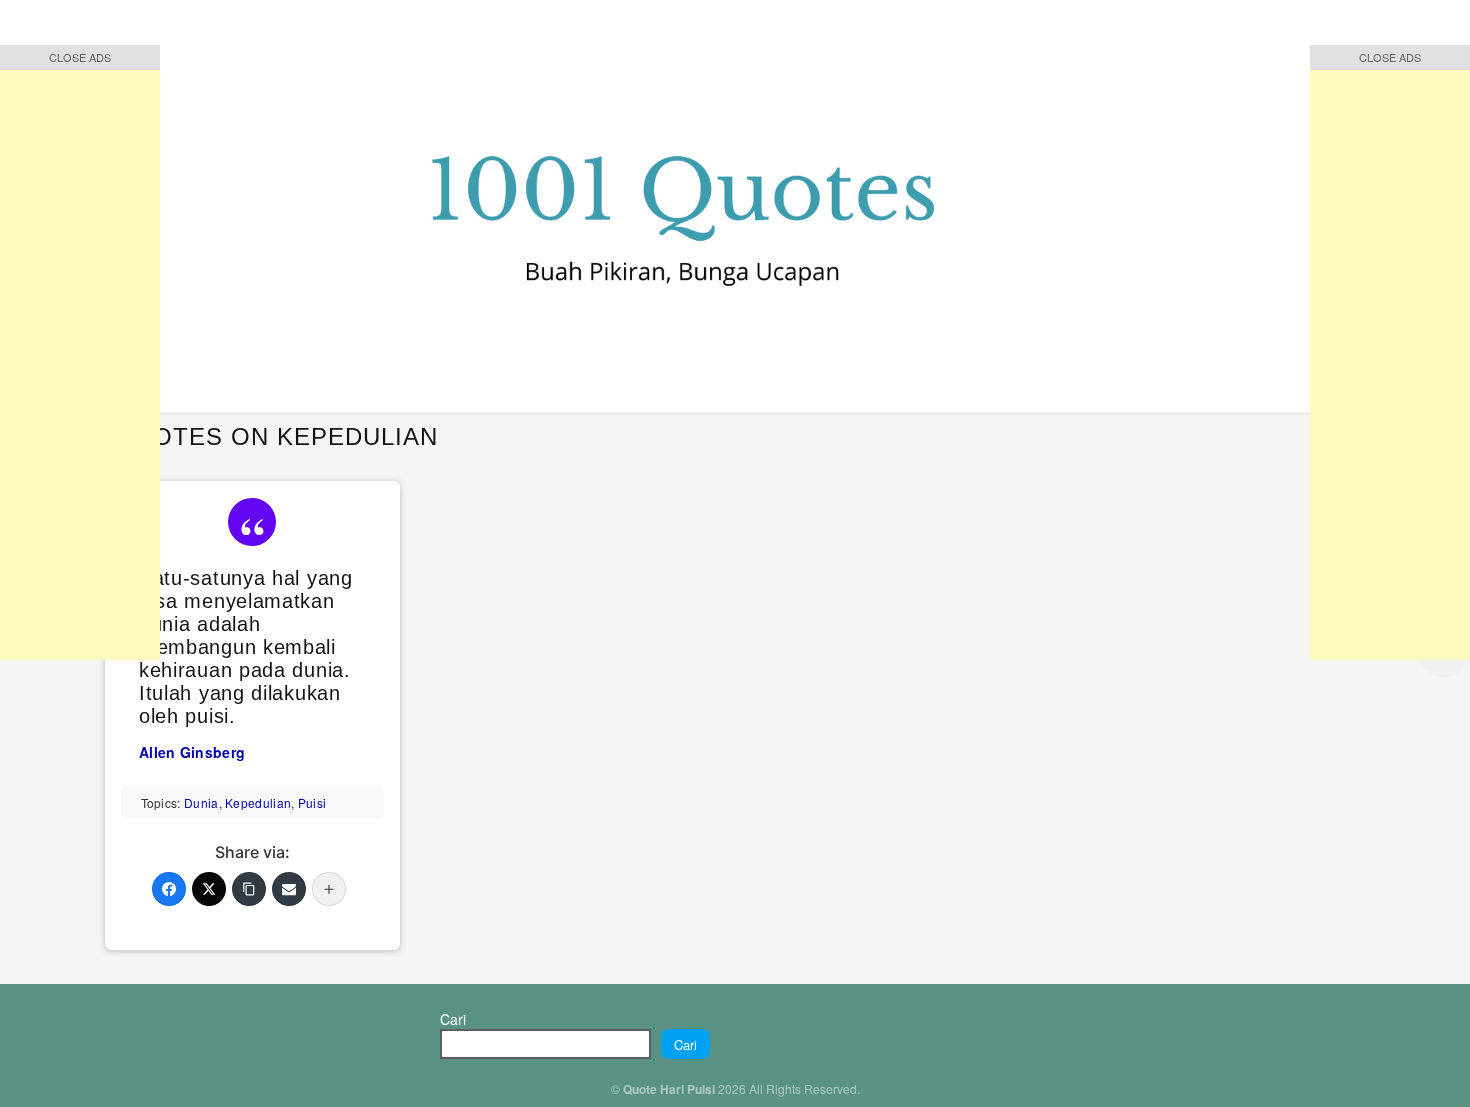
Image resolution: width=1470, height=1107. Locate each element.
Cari (453, 1019)
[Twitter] (209, 889)
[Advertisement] (80, 360)
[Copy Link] (249, 889)
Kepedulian (258, 802)
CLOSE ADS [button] (80, 57)
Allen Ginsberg (192, 752)
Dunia (201, 802)
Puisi (312, 802)
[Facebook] (169, 889)
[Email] (289, 889)
